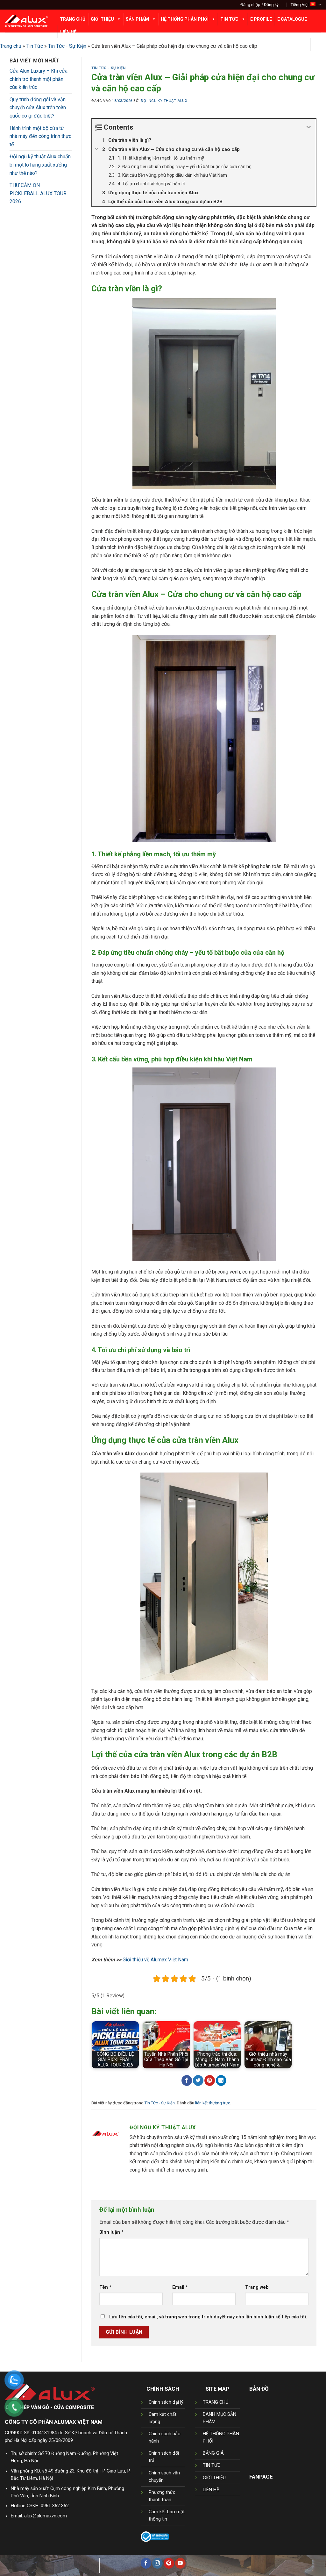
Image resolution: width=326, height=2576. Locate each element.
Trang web (257, 2287)
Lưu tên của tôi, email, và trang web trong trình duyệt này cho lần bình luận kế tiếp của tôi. (208, 2317)
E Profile (261, 19)
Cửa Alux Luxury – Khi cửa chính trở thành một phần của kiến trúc (39, 79)
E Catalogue (292, 19)
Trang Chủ (73, 19)
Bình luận (111, 2232)
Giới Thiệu (102, 19)
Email (180, 2287)
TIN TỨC (212, 2465)
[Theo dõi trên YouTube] (180, 2563)
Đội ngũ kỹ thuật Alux (164, 101)
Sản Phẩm (137, 19)
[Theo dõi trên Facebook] (146, 2563)
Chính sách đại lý (166, 2402)
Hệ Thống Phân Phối (185, 19)
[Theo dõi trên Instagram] (157, 2563)
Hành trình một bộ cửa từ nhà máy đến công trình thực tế (40, 136)
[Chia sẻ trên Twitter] (198, 2080)
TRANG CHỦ (216, 2402)
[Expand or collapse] (309, 127)
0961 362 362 (55, 2506)
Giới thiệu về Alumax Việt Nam (155, 1960)
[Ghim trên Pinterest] (210, 2080)
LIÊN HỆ (211, 2490)
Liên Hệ (68, 32)
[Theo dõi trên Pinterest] (169, 2563)
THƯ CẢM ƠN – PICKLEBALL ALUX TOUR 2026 (38, 193)
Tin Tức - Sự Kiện (109, 68)
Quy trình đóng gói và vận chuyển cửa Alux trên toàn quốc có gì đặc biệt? (38, 108)
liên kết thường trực (213, 2103)
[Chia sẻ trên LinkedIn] (221, 2080)
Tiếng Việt (300, 5)
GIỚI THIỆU (214, 2478)
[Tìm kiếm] (316, 45)
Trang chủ (11, 46)
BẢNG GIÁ (213, 2453)
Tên (105, 2287)
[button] (259, 5)
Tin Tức (229, 19)
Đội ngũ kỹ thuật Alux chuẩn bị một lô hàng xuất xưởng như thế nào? (40, 165)
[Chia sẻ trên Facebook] (187, 2080)
